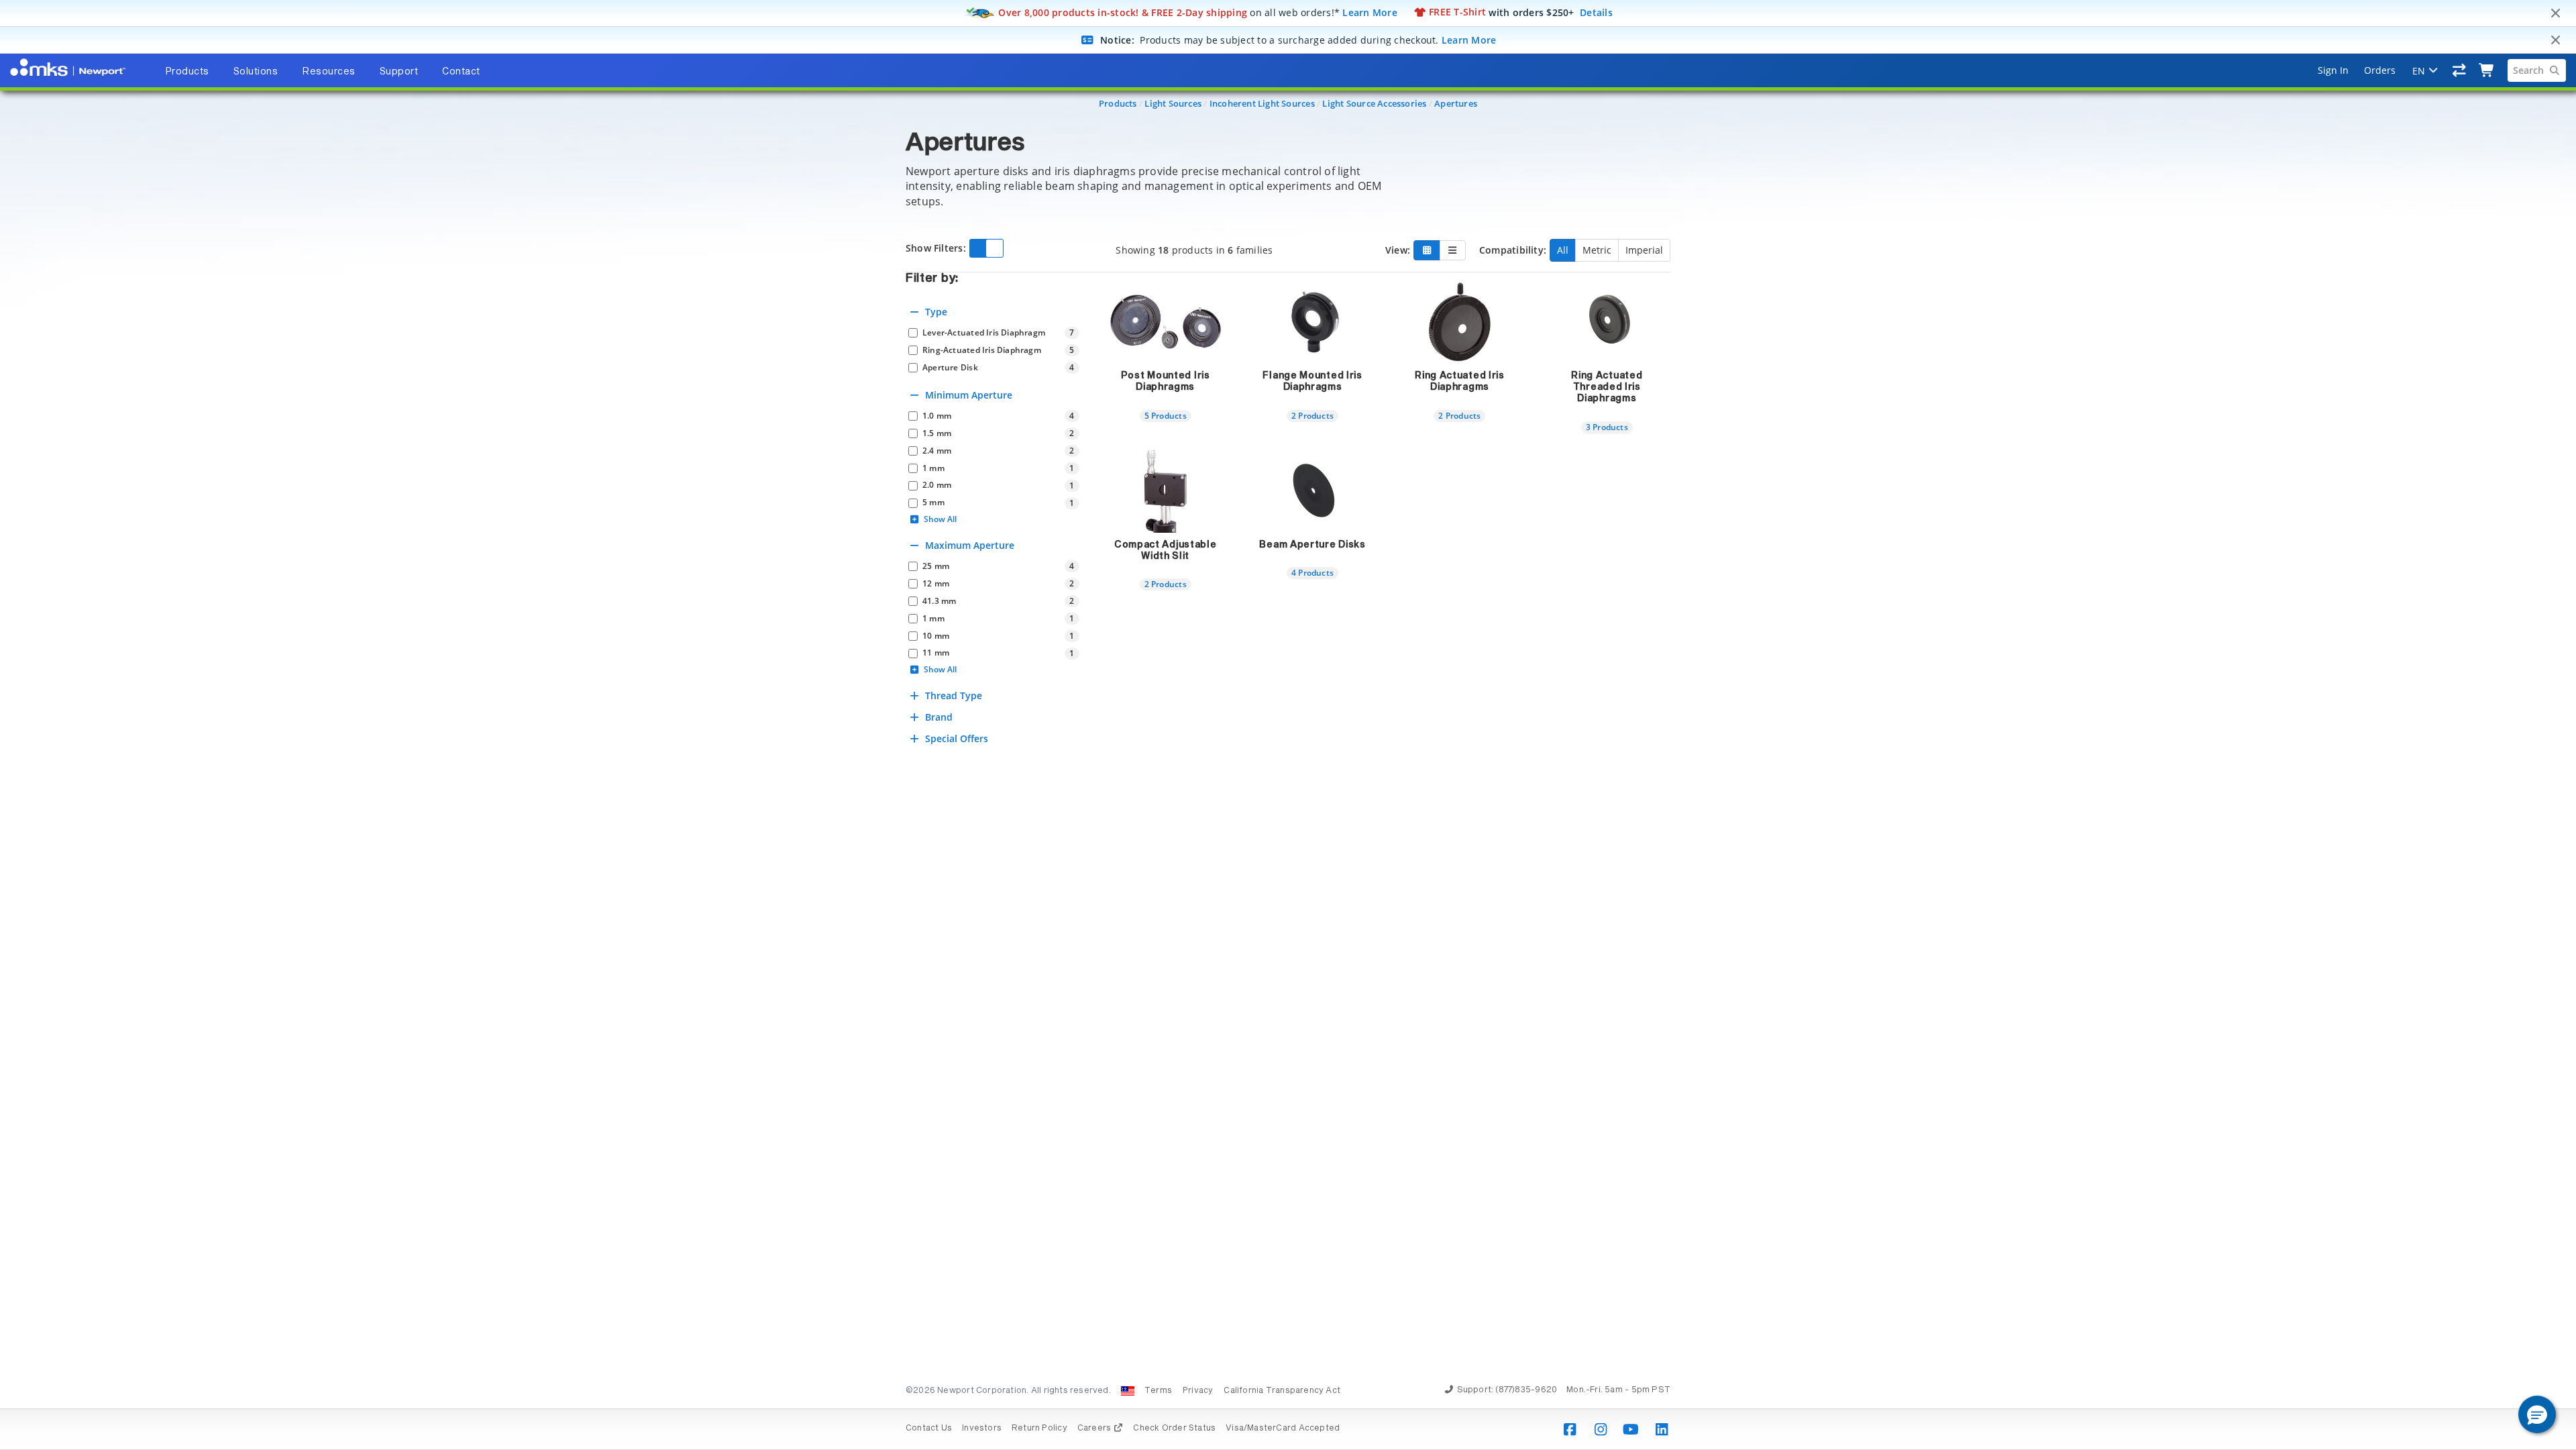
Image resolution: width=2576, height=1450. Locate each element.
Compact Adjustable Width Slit (1166, 551)
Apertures (1456, 103)
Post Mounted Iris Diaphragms (1166, 381)
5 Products (1166, 415)
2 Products (1312, 415)
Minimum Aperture (969, 395)
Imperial (1644, 250)
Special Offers (957, 738)
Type (936, 312)
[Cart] (2487, 70)
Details (1596, 12)
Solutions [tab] (256, 72)
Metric (1597, 250)
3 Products (1607, 427)
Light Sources (1173, 103)
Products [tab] (187, 72)
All (1563, 250)
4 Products (1312, 572)
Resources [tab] (329, 72)
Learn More (1370, 12)
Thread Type (954, 695)
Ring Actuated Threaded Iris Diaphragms (1607, 387)
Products (1118, 103)
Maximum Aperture (970, 545)
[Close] (2555, 13)
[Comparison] (2460, 70)
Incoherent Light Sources (1262, 103)
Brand (939, 717)
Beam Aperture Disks (1312, 545)
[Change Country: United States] (1128, 1391)
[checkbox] (994, 333)
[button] (2537, 1414)
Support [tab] (399, 72)
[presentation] (1288, 725)
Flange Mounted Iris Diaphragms (1312, 381)
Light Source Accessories (1374, 103)
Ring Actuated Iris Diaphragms (1460, 381)
